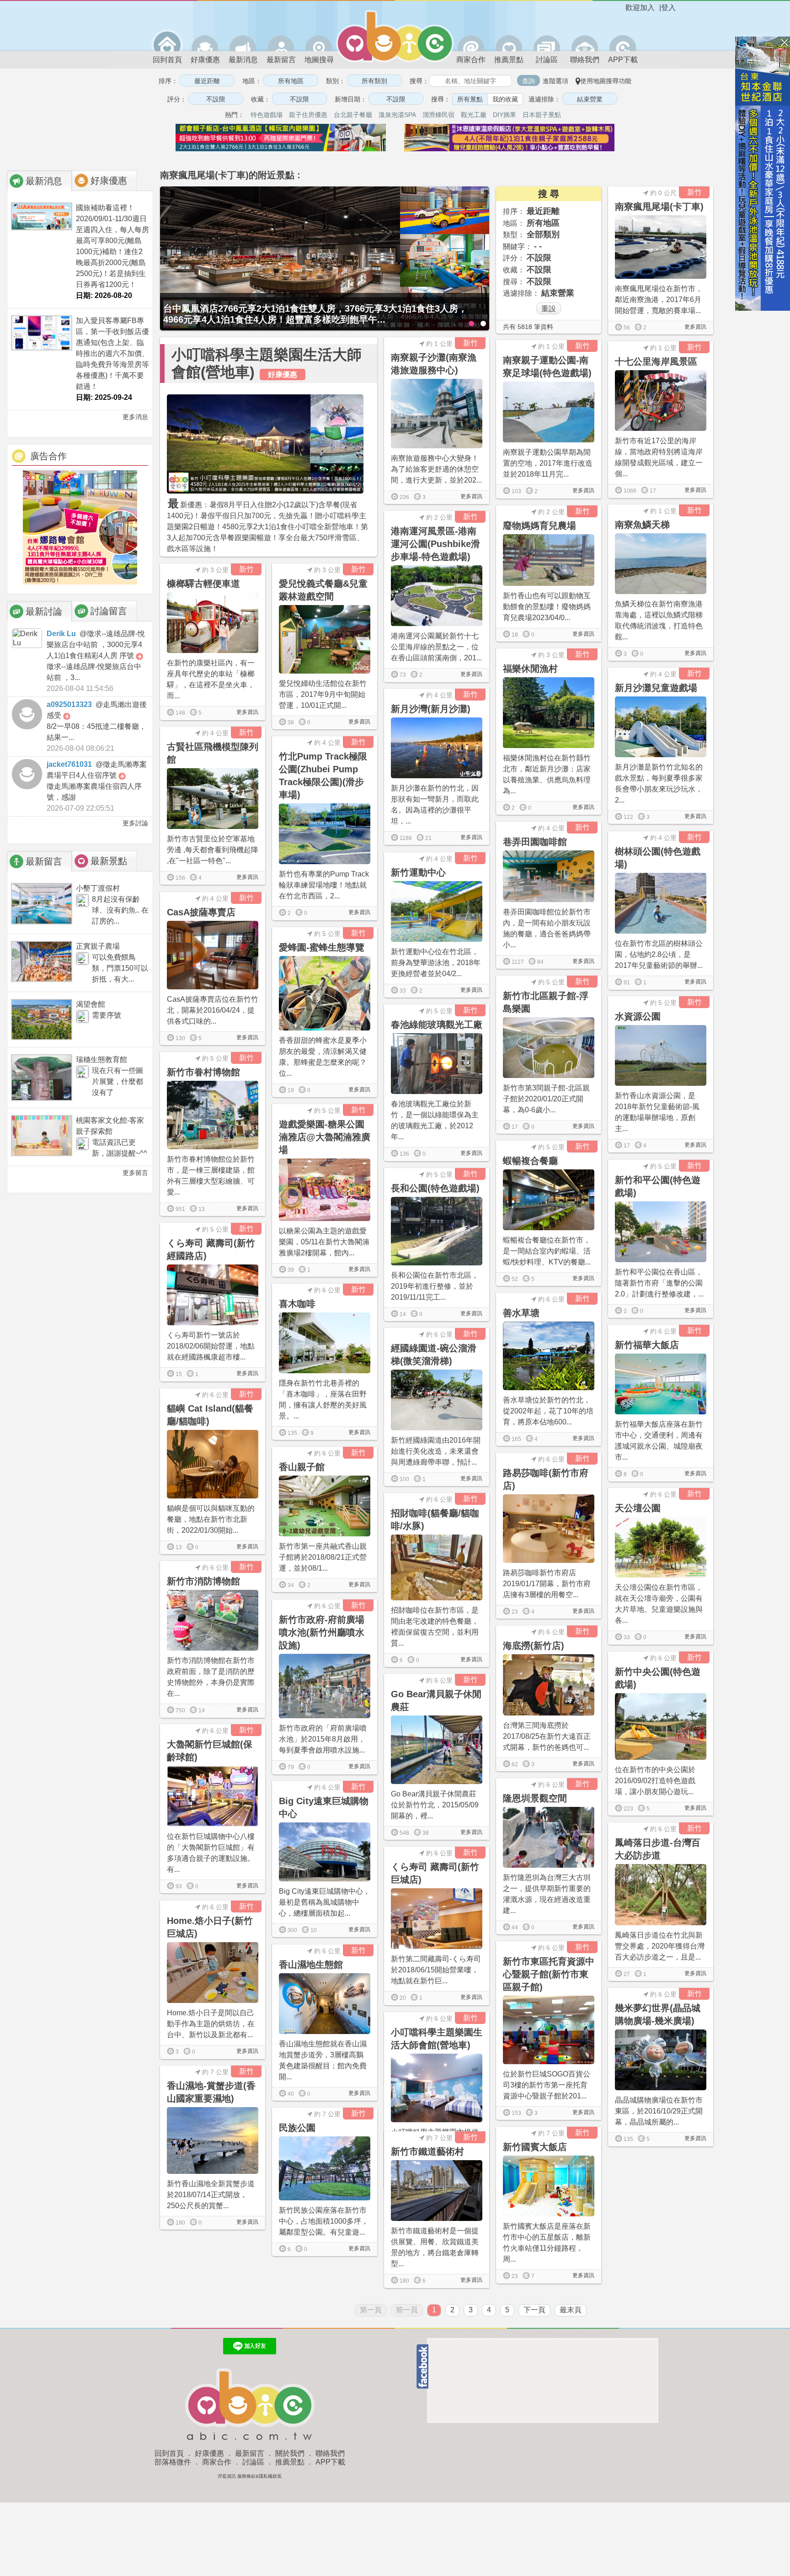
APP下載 (623, 60)
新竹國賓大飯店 (535, 2147)
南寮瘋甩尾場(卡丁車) (659, 207)
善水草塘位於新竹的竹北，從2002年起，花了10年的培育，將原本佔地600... (548, 1411)
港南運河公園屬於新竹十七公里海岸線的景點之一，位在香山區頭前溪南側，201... (436, 647)
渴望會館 (91, 1004)
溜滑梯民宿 (438, 115)
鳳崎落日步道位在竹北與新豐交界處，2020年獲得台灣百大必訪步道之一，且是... (660, 1946)
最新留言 (281, 60)
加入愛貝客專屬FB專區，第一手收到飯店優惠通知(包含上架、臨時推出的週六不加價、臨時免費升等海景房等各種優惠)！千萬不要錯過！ (112, 353)
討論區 (547, 60)
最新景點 (109, 861)
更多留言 (134, 1173)
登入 (668, 8)
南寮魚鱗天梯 (642, 525)
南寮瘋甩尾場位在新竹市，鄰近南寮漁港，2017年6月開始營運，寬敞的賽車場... (659, 300)
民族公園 (297, 2128)
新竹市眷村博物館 (203, 1072)
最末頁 (571, 2310)
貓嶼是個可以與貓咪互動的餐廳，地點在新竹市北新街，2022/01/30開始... (211, 1519)
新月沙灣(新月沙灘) (431, 709)
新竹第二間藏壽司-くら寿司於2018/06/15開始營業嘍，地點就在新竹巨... (436, 1970)
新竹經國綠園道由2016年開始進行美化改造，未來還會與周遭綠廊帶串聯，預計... (436, 1451)
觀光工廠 (474, 115)
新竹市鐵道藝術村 (427, 2151)
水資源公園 (638, 1016)
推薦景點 (509, 60)
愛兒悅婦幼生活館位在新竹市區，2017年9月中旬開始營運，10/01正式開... (323, 694)
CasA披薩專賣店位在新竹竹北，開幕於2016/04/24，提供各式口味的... (213, 1010)
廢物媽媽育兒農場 (539, 526)
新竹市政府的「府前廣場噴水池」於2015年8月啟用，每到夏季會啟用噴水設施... (323, 1739)
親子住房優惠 (308, 115)
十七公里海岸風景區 (656, 361)
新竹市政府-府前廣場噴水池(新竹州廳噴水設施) (322, 1632)
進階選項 (555, 81)
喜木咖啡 (297, 1304)
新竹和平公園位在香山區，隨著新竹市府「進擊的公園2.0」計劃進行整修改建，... (659, 1283)
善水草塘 (521, 1313)
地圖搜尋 (319, 60)
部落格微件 (173, 2462)
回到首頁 (167, 60)
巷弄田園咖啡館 (535, 842)
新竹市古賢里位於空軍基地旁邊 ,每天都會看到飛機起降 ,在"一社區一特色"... (213, 850)
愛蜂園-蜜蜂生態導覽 (322, 947)
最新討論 (44, 611)
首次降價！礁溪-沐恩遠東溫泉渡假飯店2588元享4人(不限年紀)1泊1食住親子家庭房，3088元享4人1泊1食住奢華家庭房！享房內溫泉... (323, 314)
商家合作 (471, 60)
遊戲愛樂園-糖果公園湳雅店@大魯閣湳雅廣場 (325, 1137)
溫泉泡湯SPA (397, 115)
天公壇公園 (638, 1508)
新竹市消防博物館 (203, 1581)
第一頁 (371, 2310)
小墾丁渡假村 (98, 888)
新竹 (694, 192)
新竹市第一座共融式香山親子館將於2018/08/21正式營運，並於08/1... (323, 1557)
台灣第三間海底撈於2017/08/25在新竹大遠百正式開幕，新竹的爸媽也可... (547, 1736)
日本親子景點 (542, 115)
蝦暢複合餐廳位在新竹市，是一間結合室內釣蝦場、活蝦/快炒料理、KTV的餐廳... (547, 1251)
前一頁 (407, 2310)
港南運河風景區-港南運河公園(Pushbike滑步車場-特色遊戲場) (435, 544)
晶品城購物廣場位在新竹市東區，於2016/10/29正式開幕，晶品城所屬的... (659, 2111)
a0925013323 (69, 704)
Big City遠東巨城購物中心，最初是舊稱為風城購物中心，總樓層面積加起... (325, 1902)
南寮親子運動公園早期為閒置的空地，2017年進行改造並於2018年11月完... (548, 463)
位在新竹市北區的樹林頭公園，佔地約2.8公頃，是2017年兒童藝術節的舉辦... (659, 954)
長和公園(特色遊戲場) (435, 1188)
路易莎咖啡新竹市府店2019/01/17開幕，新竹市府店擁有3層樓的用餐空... (547, 1584)
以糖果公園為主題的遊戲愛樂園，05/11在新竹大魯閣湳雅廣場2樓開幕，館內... (324, 1242)
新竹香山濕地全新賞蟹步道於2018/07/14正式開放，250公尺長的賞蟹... (211, 2195)
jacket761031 (69, 764)
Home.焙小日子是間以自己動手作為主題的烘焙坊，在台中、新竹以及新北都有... (211, 2024)
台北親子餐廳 (353, 115)
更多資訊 (695, 327)
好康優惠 (205, 60)
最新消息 (243, 60)
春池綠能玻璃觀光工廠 (437, 1025)
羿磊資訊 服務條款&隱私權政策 (250, 2476)
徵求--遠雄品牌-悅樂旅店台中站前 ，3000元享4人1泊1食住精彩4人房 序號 (96, 645)
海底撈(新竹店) (534, 1646)
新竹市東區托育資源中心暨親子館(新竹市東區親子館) (549, 1974)
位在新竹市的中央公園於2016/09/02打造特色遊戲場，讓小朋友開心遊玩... (655, 1781)
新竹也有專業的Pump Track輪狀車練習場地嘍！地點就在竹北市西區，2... (324, 885)
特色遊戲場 (267, 115)
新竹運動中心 (418, 872)
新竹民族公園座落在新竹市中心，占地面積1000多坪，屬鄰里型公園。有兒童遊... (324, 2221)
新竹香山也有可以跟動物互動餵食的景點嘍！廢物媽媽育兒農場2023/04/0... (547, 607)
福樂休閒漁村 (530, 669)
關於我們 (290, 2453)
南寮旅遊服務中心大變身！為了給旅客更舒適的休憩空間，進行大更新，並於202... (436, 469)
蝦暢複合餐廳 (530, 1161)
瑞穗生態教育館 (101, 1060)
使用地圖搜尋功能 (606, 81)
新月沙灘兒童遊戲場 (656, 688)
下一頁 (534, 2310)
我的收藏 (505, 99)
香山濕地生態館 (311, 1965)
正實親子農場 (98, 946)
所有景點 (470, 99)
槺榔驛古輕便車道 (203, 584)
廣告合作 (48, 456)
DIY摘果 (504, 115)
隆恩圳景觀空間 (535, 1798)
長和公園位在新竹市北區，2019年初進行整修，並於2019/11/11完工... (435, 1286)
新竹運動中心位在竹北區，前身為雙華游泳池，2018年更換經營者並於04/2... (436, 963)
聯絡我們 (585, 60)
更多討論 (134, 823)
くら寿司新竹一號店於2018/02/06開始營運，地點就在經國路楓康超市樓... (211, 1346)
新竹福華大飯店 (647, 1345)
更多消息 (134, 417)
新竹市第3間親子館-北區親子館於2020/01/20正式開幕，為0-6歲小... (546, 1099)
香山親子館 (302, 1467)
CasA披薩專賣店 (201, 912)
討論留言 (109, 611)
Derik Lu (61, 634)
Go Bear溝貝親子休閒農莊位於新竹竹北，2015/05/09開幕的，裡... (435, 1805)
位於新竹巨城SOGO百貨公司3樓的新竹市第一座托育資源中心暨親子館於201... (547, 2085)
